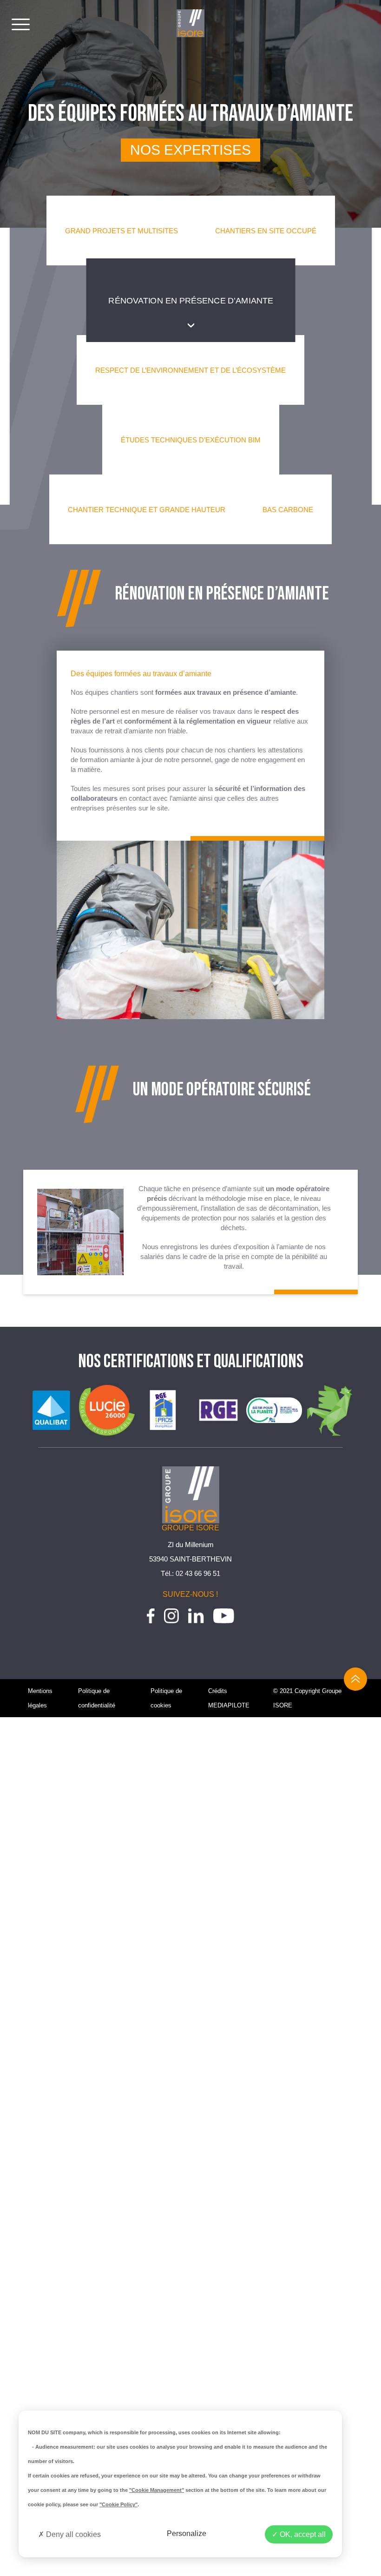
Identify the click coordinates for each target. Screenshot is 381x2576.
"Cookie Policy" (118, 2504)
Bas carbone (288, 510)
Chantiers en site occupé (266, 231)
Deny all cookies (72, 2534)
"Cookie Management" (157, 2490)
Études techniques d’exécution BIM (191, 440)
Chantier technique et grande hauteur (147, 510)
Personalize (187, 2533)
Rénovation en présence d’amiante (190, 300)
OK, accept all (302, 2534)
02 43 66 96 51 (198, 1573)
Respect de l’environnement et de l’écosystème (190, 370)
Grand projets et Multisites (122, 231)
